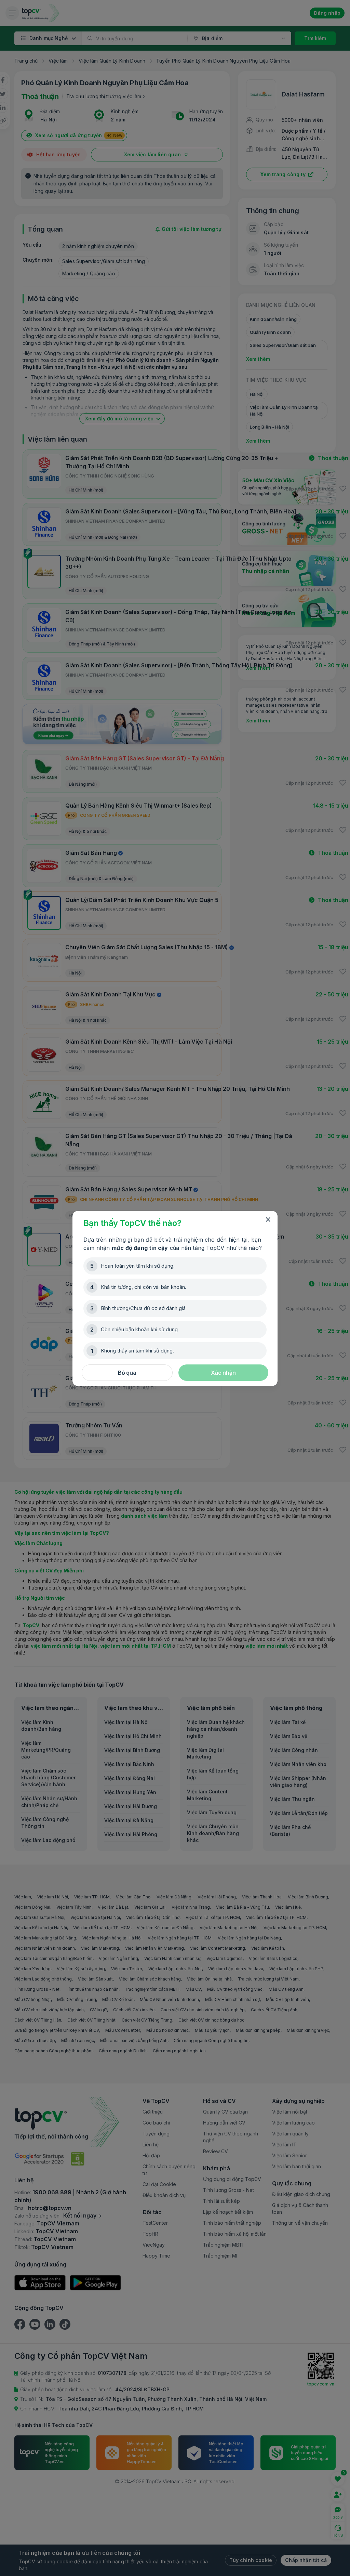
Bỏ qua (127, 1373)
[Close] (268, 1220)
